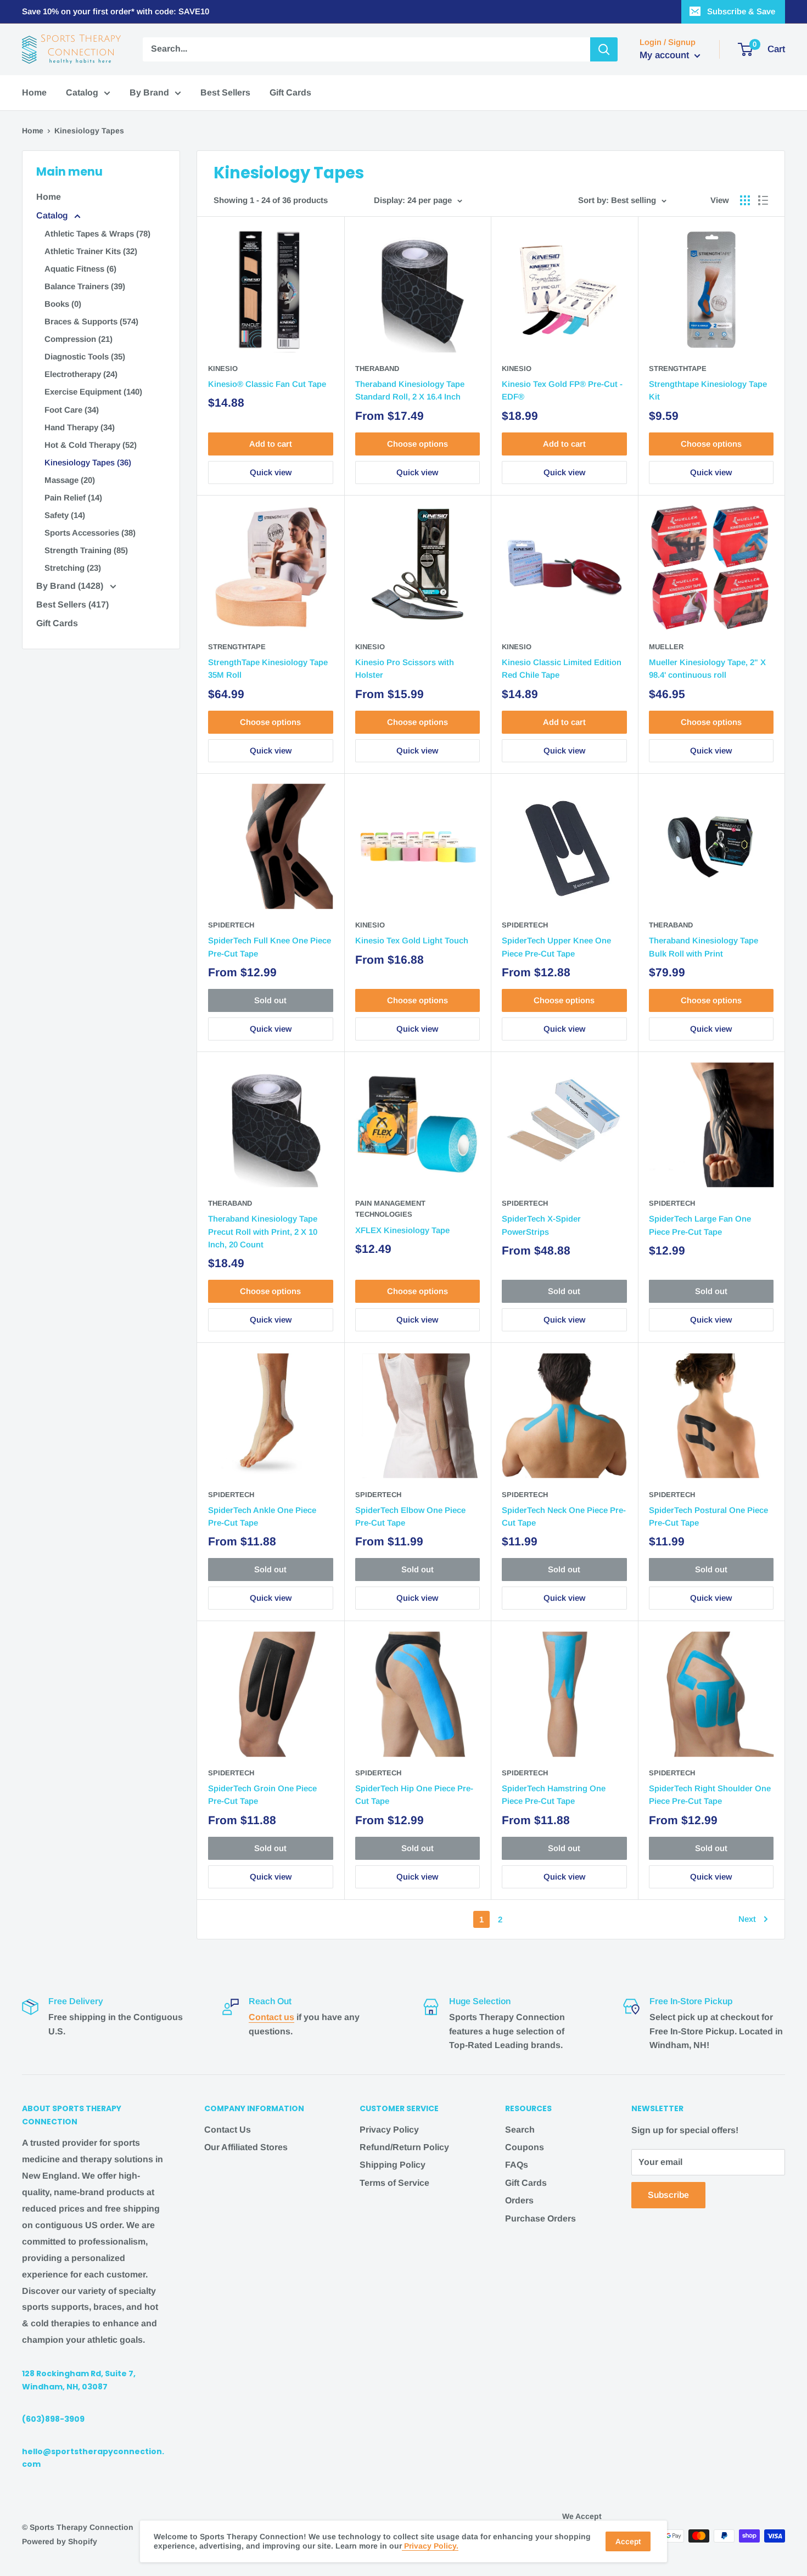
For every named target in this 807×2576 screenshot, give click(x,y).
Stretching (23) (73, 568)
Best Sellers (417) (72, 604)
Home (34, 92)
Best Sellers (225, 92)
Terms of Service (394, 2183)
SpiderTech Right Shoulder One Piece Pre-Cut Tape (710, 1795)
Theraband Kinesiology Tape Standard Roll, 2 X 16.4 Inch (410, 390)
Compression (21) (79, 339)
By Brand (149, 92)
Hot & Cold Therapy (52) (91, 445)
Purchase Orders (540, 2218)
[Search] (604, 49)
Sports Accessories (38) (90, 533)
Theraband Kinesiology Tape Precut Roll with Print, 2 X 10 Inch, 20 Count (263, 1231)
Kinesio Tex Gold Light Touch (412, 940)
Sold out (270, 1000)
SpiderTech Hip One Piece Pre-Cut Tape (414, 1795)
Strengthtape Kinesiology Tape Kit (708, 390)
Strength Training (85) (86, 550)
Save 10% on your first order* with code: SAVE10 (116, 11)
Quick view (271, 472)
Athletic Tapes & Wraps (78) (97, 234)
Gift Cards (290, 92)
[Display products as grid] (745, 200)
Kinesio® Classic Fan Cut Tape (267, 384)
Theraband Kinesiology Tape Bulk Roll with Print (704, 947)
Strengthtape (678, 369)
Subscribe (668, 2195)
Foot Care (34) (72, 410)
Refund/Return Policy (404, 2147)
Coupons (525, 2147)
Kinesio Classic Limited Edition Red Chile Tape (562, 668)
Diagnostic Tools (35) (85, 356)
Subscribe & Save (741, 11)
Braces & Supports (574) (91, 321)
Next (747, 1919)
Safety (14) (65, 515)
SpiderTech (231, 925)
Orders (519, 2200)
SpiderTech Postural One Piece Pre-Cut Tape (708, 1516)
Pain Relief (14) (73, 497)
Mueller (666, 647)
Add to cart (271, 444)
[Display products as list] (763, 200)
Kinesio (223, 369)
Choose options (417, 444)
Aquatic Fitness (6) (80, 269)
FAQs (517, 2165)
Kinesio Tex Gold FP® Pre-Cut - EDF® (562, 390)
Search (520, 2130)
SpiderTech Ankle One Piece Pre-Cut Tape (262, 1516)
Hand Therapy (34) (80, 427)
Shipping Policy (393, 2165)
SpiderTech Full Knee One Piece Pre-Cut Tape (270, 947)
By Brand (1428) (71, 586)
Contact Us (228, 2130)
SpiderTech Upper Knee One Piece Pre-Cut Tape (556, 947)
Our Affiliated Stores (246, 2147)
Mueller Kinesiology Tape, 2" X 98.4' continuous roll (707, 668)
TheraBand (377, 369)
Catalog (82, 92)
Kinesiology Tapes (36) (88, 462)
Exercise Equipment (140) (93, 392)
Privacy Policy (389, 2130)
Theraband (671, 925)
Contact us (271, 2017)
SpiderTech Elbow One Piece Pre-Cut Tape (410, 1516)
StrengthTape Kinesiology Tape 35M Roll (268, 668)
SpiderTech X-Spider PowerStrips (541, 1225)
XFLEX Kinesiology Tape (402, 1230)
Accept (628, 2541)
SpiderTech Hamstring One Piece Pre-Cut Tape (554, 1795)
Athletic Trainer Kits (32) (91, 251)
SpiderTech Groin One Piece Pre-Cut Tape (262, 1795)
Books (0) (63, 304)
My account (666, 55)
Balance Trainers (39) (85, 286)
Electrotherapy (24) (81, 374)
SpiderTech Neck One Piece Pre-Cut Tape (564, 1516)
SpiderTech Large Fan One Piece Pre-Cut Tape (700, 1225)
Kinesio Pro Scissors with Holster (405, 668)
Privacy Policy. (430, 2546)
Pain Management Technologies (390, 1209)
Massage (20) (70, 480)
